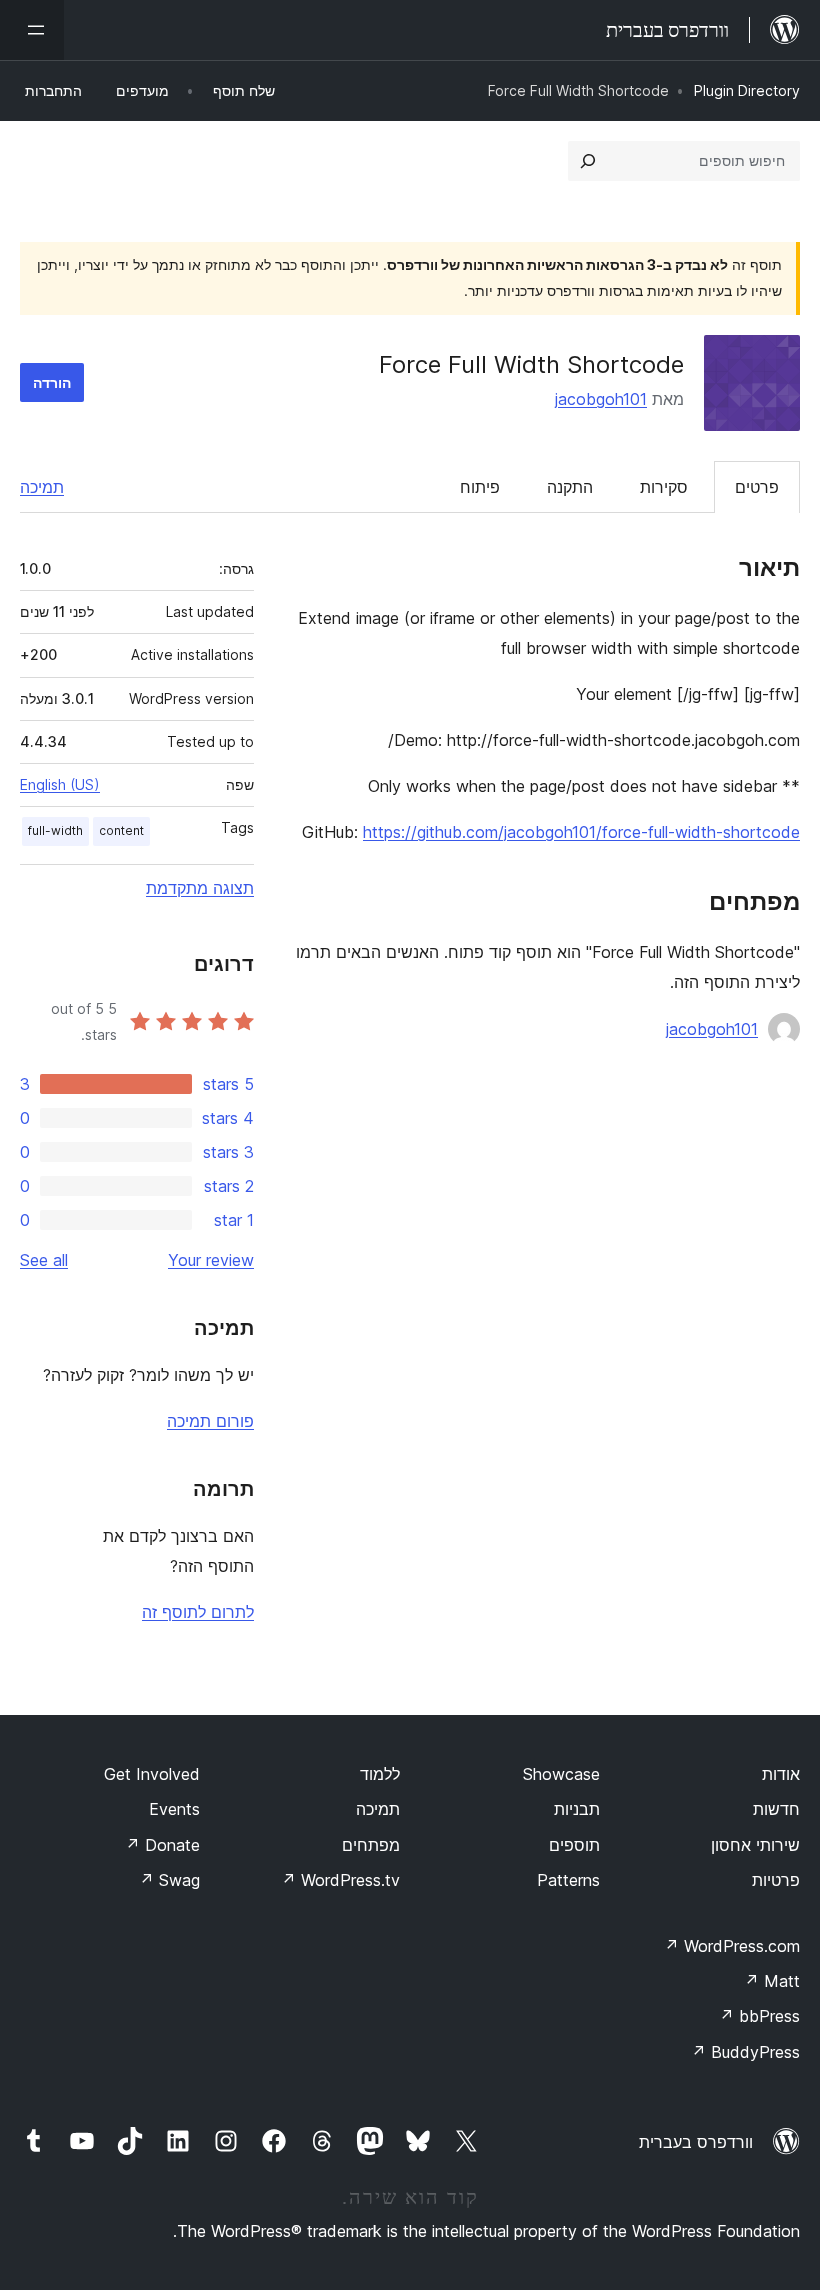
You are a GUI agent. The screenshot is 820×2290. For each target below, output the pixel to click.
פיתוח (480, 487)
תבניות (577, 1809)
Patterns (568, 1880)
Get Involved (152, 1774)
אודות (781, 1774)
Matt (772, 1981)
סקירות (664, 487)
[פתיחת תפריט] (32, 30)
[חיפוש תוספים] (588, 161)
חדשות (776, 1809)
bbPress (759, 2016)
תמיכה (42, 487)
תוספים (574, 1845)
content (121, 830)
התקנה (570, 487)
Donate (162, 1845)
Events (174, 1809)
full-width (55, 830)
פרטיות (776, 1880)
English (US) (60, 784)
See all (44, 1260)
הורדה (52, 382)
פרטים (757, 487)
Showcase (561, 1774)
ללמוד (380, 1774)
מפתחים (371, 1845)
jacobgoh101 (601, 399)
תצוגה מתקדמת (200, 888)
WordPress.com (732, 1946)
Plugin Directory (747, 90)
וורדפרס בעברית (696, 2142)
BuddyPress (745, 2052)
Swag (169, 1880)
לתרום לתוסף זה (198, 1612)
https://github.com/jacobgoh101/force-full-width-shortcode (581, 832)
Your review (211, 1260)
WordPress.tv (340, 1880)
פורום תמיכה (210, 1421)
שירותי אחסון (755, 1845)
